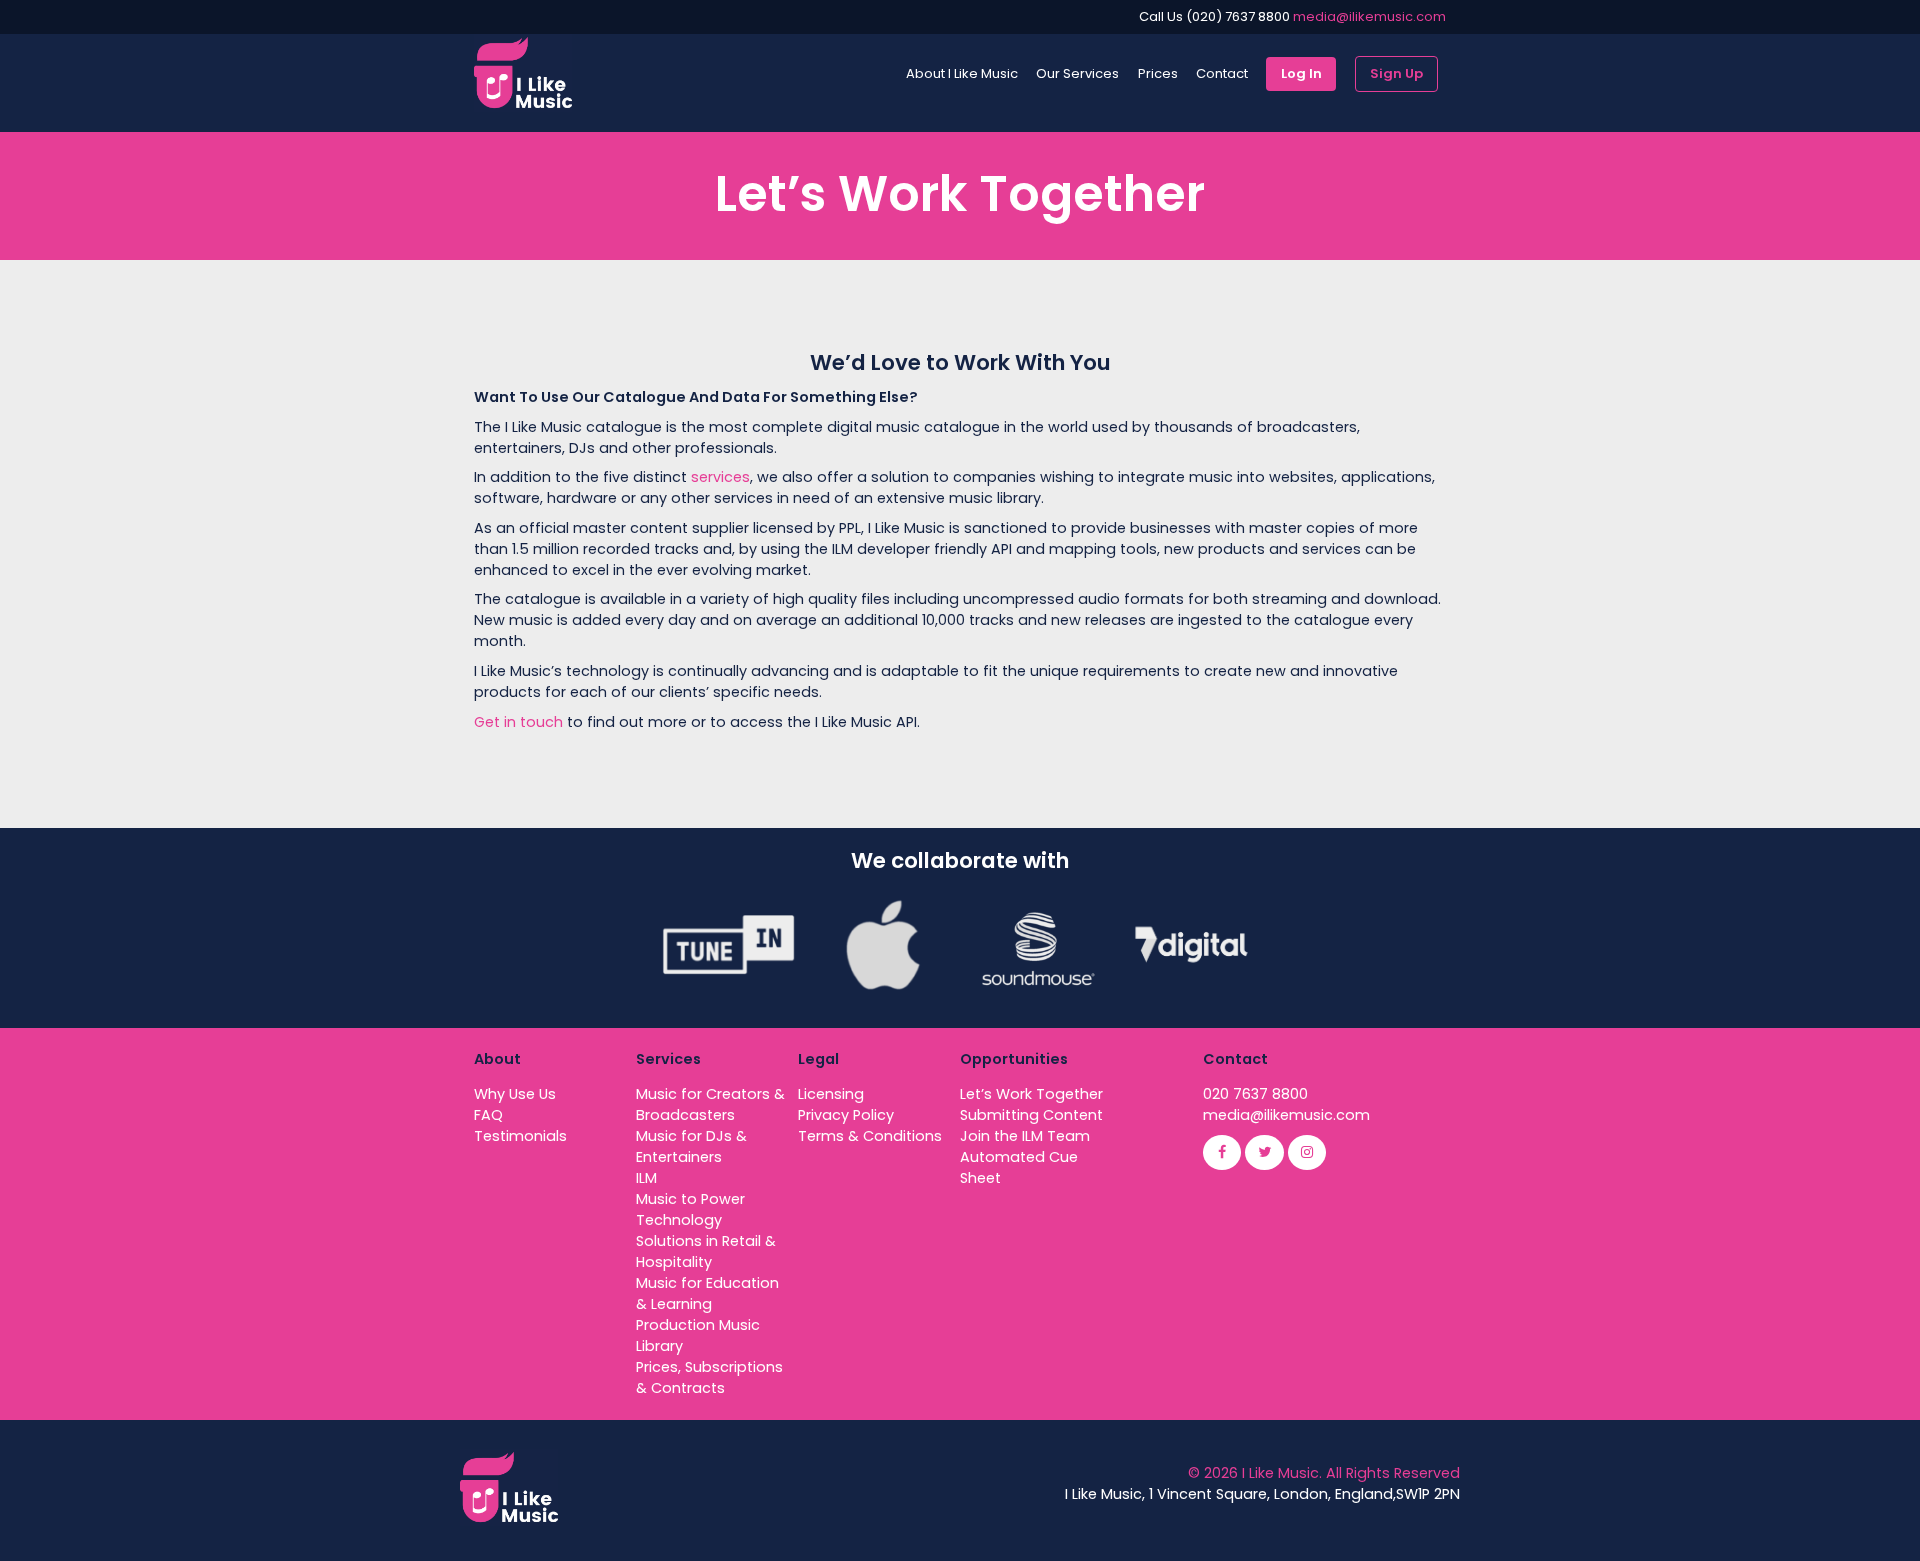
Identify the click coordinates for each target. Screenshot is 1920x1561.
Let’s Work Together (1031, 1094)
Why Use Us (515, 1094)
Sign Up (1396, 73)
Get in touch (518, 722)
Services (668, 1059)
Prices (1158, 73)
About (497, 1059)
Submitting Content (1031, 1115)
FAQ (488, 1115)
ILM (646, 1178)
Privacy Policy (846, 1115)
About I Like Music (962, 73)
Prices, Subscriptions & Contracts (709, 1377)
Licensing (831, 1094)
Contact (1222, 73)
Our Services (1077, 73)
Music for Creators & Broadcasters (710, 1104)
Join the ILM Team (1025, 1136)
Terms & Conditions (870, 1136)
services (718, 477)
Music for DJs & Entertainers (691, 1146)
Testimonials (520, 1136)
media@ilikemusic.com (1369, 16)
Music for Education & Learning (707, 1293)
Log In (1301, 73)
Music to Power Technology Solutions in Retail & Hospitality (706, 1230)
